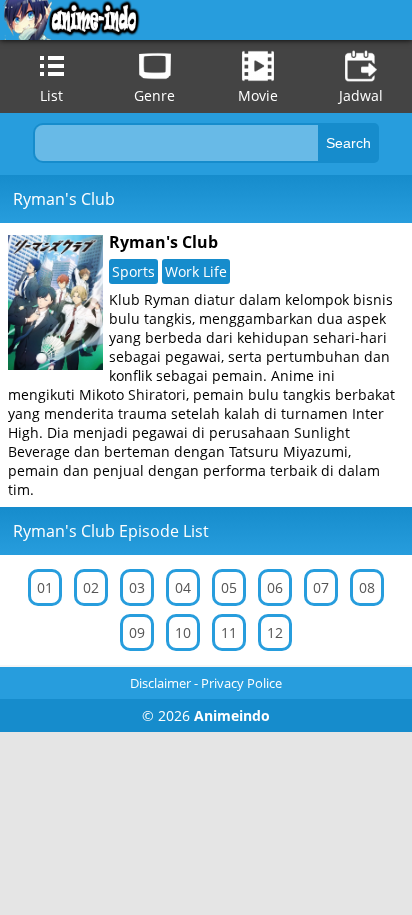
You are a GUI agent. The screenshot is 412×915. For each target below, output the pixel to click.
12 (275, 632)
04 (183, 587)
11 (229, 632)
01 (45, 587)
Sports (133, 271)
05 (229, 587)
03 (137, 587)
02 (91, 587)
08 (367, 587)
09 (137, 632)
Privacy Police (241, 683)
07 (321, 587)
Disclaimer (160, 683)
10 (183, 632)
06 (275, 587)
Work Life (196, 271)
